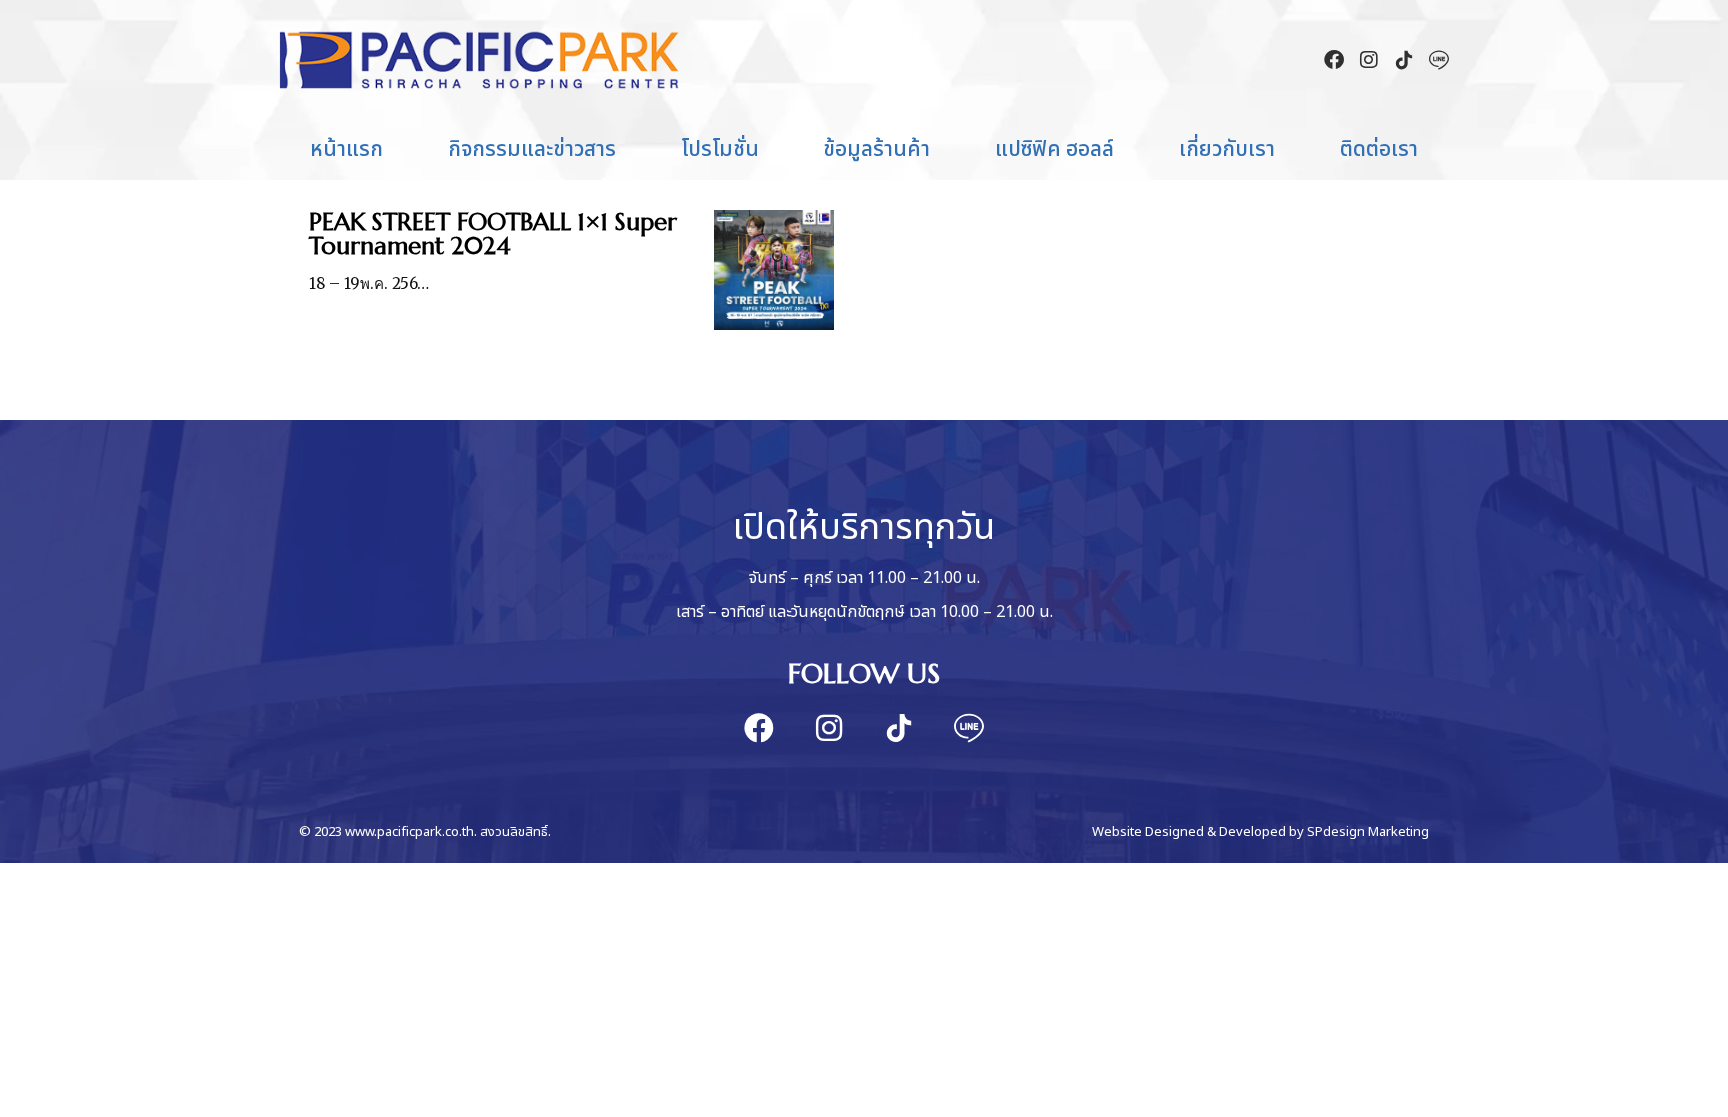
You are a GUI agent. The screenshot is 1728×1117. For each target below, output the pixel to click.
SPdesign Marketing (1368, 832)
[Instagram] (1369, 60)
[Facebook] (1334, 60)
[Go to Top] (1698, 1087)
